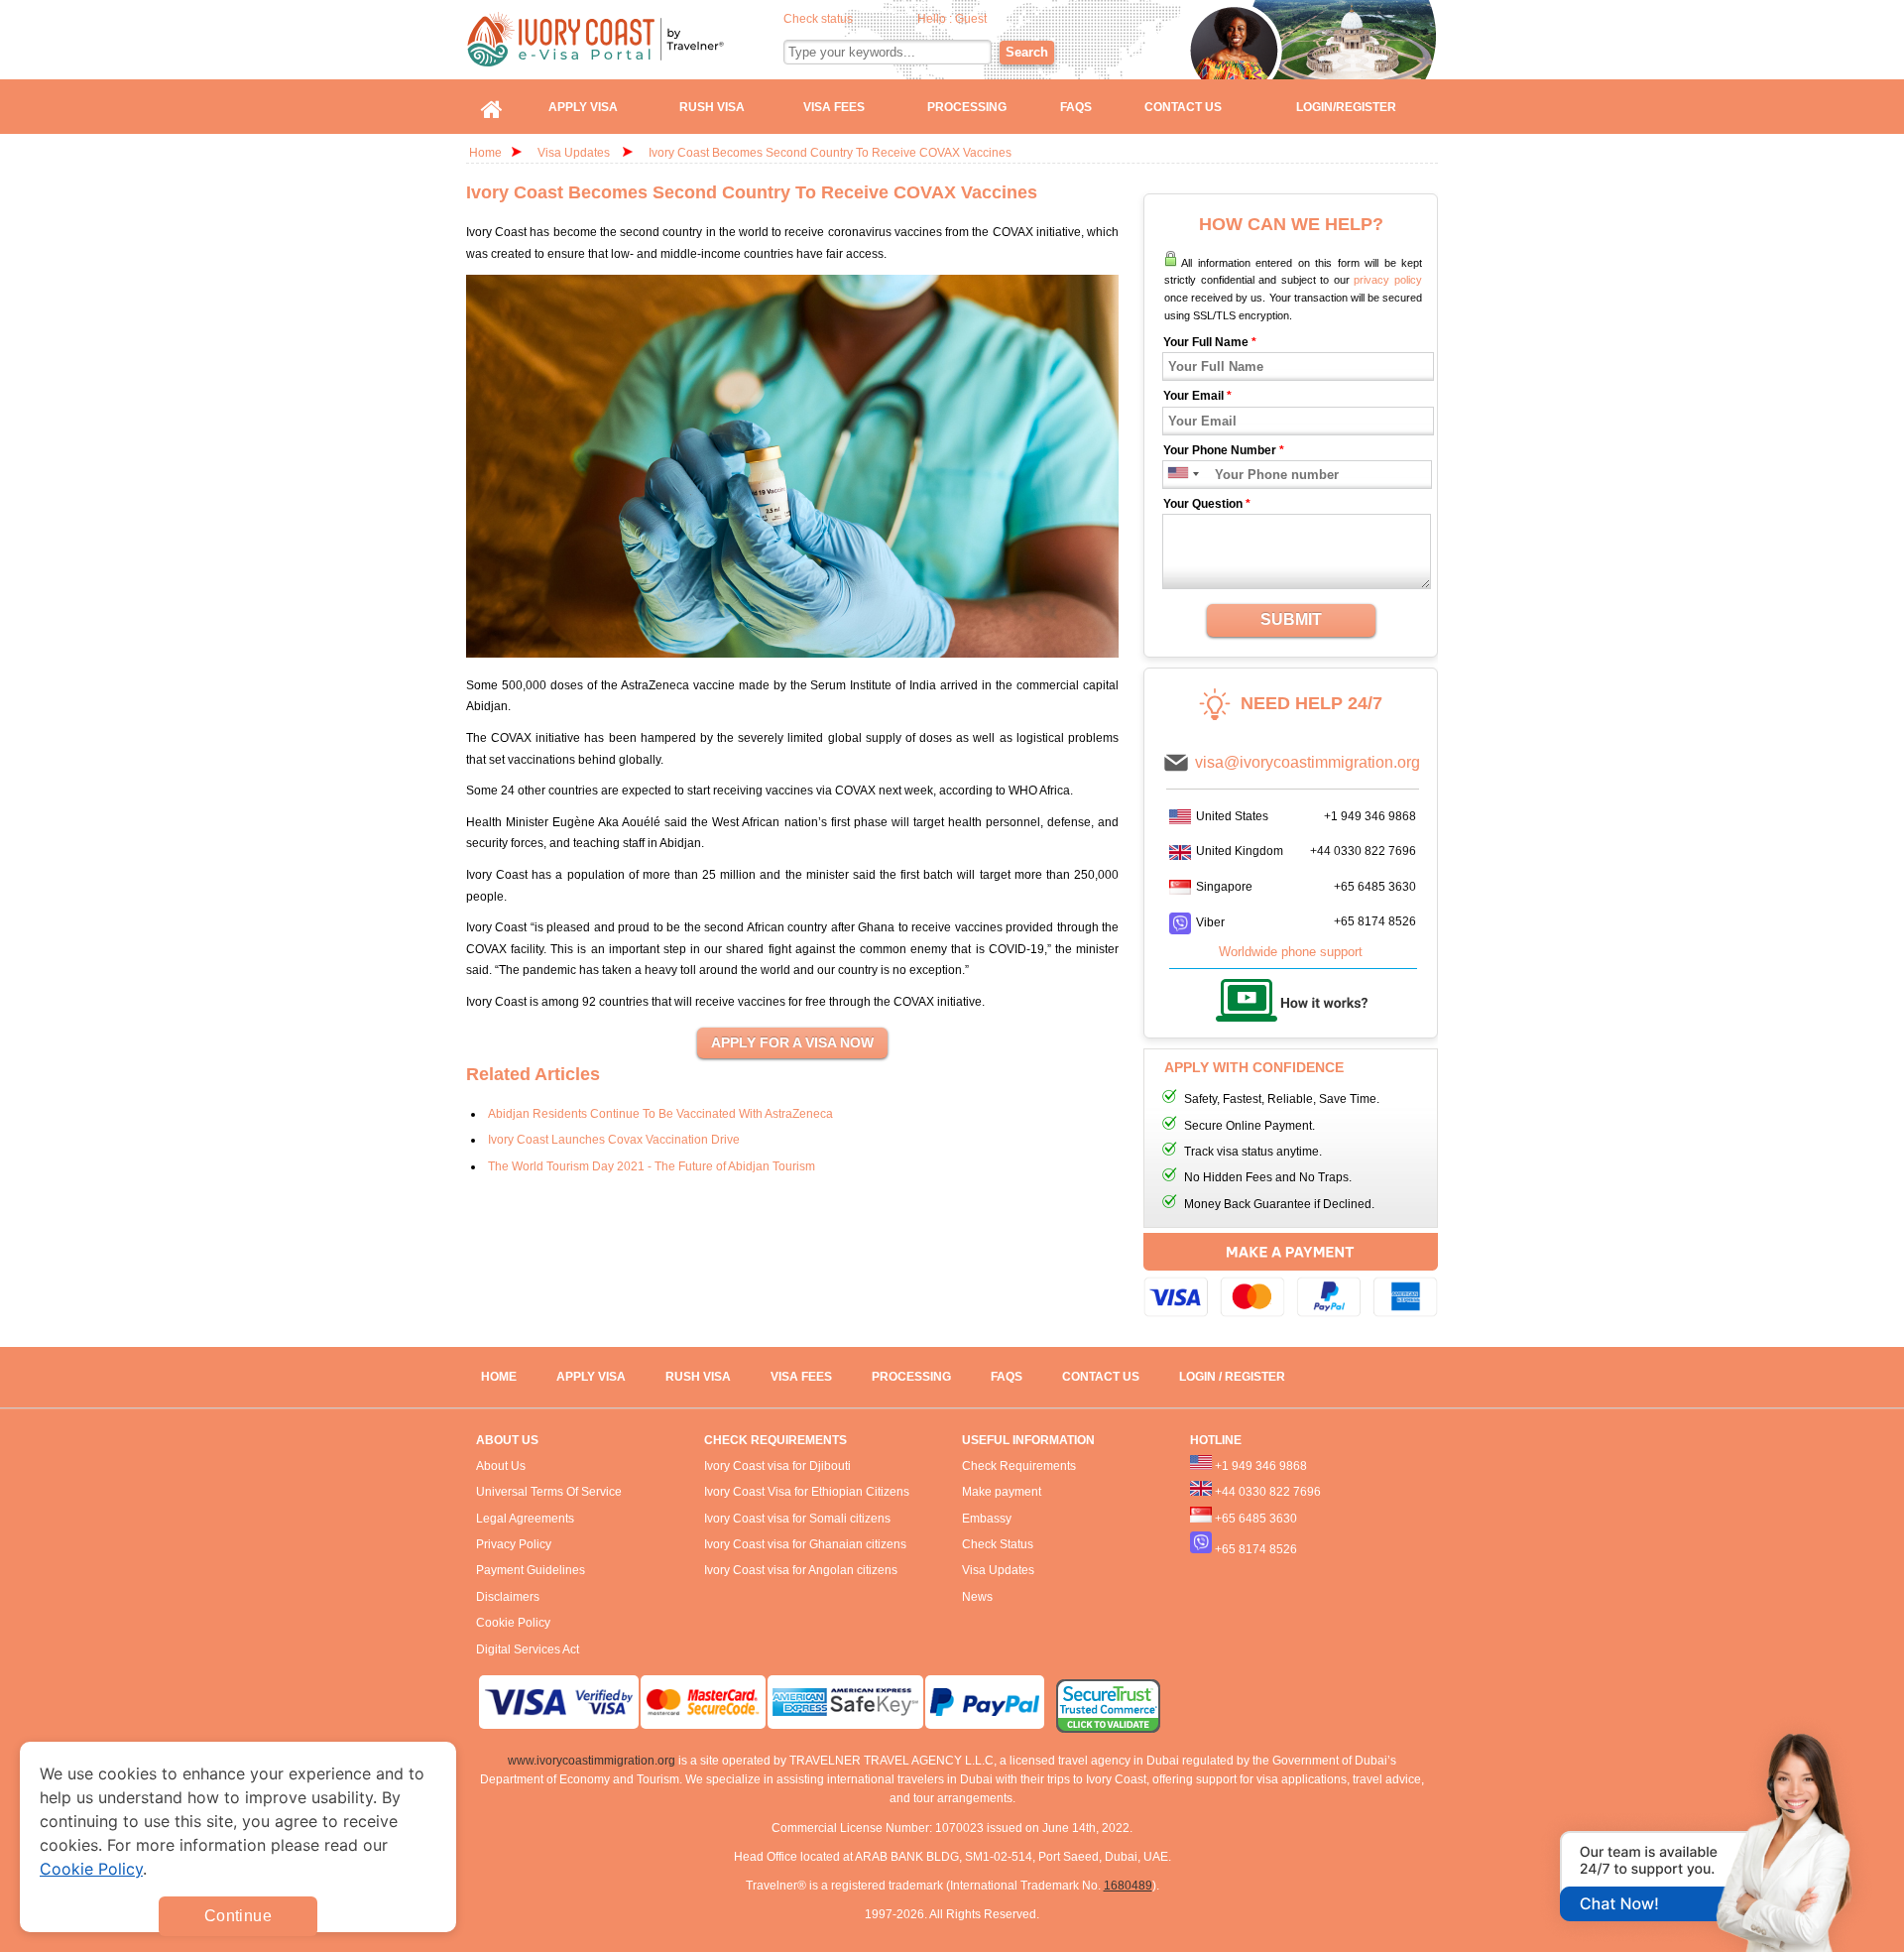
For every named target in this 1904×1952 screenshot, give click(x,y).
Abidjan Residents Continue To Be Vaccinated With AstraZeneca (660, 1114)
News (977, 1597)
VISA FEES (801, 1377)
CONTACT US (1101, 1377)
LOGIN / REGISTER (1232, 1377)
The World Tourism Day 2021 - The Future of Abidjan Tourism (652, 1166)
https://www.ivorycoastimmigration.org (626, 39)
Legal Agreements (525, 1519)
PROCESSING (911, 1377)
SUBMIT (1291, 619)
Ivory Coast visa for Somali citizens (797, 1519)
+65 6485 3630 (1375, 887)
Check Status (998, 1544)
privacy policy (1388, 280)
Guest (971, 19)
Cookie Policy (513, 1623)
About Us (501, 1466)
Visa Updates (574, 153)
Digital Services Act (528, 1649)
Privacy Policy (514, 1544)
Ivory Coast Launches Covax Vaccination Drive (614, 1140)
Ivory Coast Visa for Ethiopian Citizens (807, 1492)
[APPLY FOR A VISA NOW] (792, 1043)
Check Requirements (1019, 1466)
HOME (499, 1377)
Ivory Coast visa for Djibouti (777, 1466)
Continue (238, 1916)
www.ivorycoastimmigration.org (592, 1761)
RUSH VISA (698, 1377)
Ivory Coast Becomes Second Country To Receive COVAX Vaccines (830, 153)
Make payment (1002, 1492)
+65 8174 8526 (1375, 921)
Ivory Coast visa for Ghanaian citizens (805, 1544)
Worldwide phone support (1291, 952)
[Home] (492, 107)
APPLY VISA (591, 1377)
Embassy (987, 1519)
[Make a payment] (1291, 1278)
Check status (818, 19)
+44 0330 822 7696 (1363, 851)
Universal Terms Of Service (549, 1492)
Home (485, 153)
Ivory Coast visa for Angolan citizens (801, 1570)
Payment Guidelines (531, 1570)
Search (1027, 52)
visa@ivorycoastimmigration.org (1308, 762)
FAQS (1007, 1377)
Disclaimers (508, 1597)
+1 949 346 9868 (1370, 816)
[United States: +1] (1177, 475)
